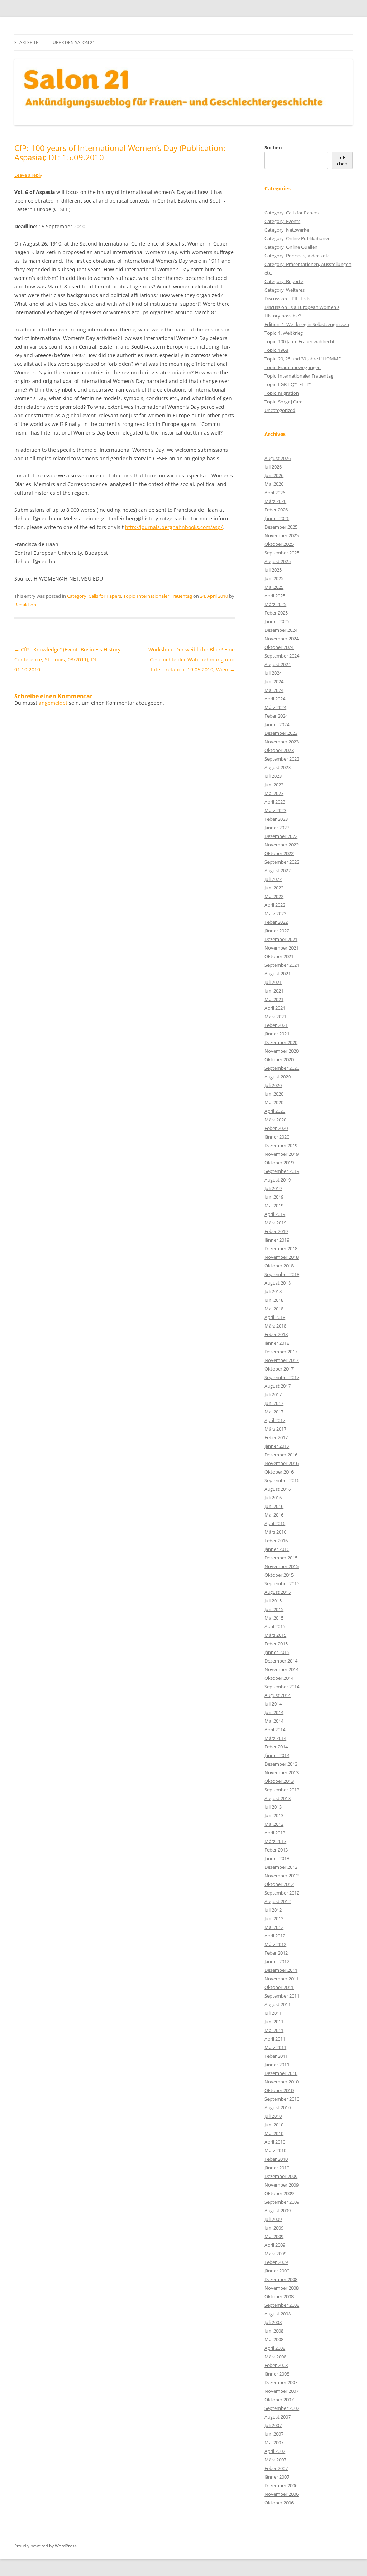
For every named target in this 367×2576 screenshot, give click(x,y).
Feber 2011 (276, 2056)
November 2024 (282, 639)
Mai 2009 (274, 2236)
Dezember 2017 (281, 1352)
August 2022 (278, 870)
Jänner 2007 (277, 2477)
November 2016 (282, 1463)
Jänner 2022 (277, 931)
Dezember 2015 (281, 1558)
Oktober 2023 (279, 750)
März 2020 (275, 1120)
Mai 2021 (274, 999)
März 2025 (275, 604)
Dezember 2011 (281, 1970)
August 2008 (278, 2314)
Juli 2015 (273, 1601)
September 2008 (282, 2305)
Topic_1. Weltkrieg (284, 333)
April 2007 (275, 2451)
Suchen (273, 147)
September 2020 (282, 1068)
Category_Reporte (284, 281)
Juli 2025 (273, 570)
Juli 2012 (273, 1910)
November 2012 (282, 1876)
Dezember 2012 (281, 1867)
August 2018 (278, 1283)
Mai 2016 (274, 1515)
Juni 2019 (274, 1197)
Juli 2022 (273, 879)
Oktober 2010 (279, 2090)
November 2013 (282, 1772)
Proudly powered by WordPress (46, 2546)
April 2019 (275, 1214)
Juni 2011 (274, 2022)
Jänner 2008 (277, 2374)
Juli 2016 (273, 1498)
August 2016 (278, 1489)
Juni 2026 (274, 475)
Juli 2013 (273, 1807)
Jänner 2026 (277, 518)
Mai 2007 (274, 2442)
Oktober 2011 (279, 1987)
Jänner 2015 (277, 1652)
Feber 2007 (276, 2468)
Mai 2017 (274, 1412)
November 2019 (282, 1154)
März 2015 (275, 1635)
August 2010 (278, 2107)
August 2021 (278, 974)
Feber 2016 (276, 1541)
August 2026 (278, 458)
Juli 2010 (273, 2116)
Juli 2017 (273, 1394)
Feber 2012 (276, 1953)
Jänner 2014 (277, 1755)
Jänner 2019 (277, 1240)
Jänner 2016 (277, 1549)
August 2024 (278, 664)
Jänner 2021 (277, 1034)
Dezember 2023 (281, 733)
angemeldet (53, 703)
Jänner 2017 (277, 1446)
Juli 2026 (273, 467)
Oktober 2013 (279, 1781)
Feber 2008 (276, 2365)
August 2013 (278, 1798)
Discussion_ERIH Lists (287, 299)
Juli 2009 (273, 2219)
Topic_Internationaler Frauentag (158, 596)
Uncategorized (280, 410)
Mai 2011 (274, 2030)
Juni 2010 (274, 2125)
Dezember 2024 (281, 630)
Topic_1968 (276, 350)
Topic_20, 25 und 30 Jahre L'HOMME (303, 359)
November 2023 (282, 742)
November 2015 (282, 1566)
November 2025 (282, 535)
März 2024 (275, 707)
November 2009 (282, 2185)
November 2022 (282, 845)
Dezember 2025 (281, 527)
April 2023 (275, 802)
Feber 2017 (276, 1437)
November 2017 (282, 1360)
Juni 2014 (274, 1712)
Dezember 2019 (281, 1145)
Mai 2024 (274, 690)
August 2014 (278, 1695)
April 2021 (275, 1008)
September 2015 (282, 1583)
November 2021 (282, 948)
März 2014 (275, 1738)
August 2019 (278, 1180)
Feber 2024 (276, 716)
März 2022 (275, 913)
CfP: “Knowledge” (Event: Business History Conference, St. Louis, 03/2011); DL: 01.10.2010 (67, 659)
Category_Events (282, 221)
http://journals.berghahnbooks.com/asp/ (174, 527)
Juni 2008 (274, 2331)
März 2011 (275, 2047)
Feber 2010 (276, 2159)
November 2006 (282, 2494)
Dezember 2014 (281, 1661)
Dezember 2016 (281, 1455)
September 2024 (282, 656)
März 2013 (275, 1841)
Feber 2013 (276, 1850)
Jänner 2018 (277, 1343)
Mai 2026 (274, 484)
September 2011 (282, 1996)
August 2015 (278, 1592)
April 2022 (275, 905)
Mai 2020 (274, 1102)
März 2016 (275, 1532)
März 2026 (275, 501)
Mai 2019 (274, 1205)
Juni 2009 (274, 2228)
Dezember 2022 (281, 836)
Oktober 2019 (279, 1163)
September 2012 (282, 1893)
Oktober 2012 (279, 1884)
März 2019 (275, 1223)
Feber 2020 (276, 1128)
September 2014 (282, 1687)
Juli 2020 (273, 1085)
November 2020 (282, 1051)
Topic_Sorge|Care (283, 402)
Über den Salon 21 (74, 42)
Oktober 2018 (279, 1266)
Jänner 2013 (277, 1858)
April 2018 (275, 1317)
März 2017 (275, 1429)
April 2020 (275, 1111)
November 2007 (282, 2391)
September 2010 (282, 2099)
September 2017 (282, 1377)
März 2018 (275, 1326)
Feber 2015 (276, 1644)
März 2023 (275, 810)
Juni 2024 (274, 681)
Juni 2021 (274, 991)
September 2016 (282, 1480)
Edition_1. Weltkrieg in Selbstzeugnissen (307, 324)
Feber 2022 (276, 922)
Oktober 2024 (279, 647)
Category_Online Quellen (291, 247)
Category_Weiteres (285, 290)
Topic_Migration (282, 393)
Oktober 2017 (279, 1369)
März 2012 (275, 1944)
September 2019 (282, 1171)
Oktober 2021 (279, 956)
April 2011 (275, 2039)
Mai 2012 (274, 1927)
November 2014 (282, 1669)
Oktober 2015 (279, 1575)
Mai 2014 (274, 1721)
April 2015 (275, 1626)
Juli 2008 (273, 2322)
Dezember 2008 (281, 2279)
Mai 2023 (274, 793)
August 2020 (278, 1077)
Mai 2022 (274, 896)
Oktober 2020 (279, 1059)
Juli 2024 (273, 673)
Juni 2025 (274, 578)
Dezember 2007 (281, 2382)
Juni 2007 (274, 2434)
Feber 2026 (276, 510)
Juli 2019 (273, 1188)
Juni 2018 (274, 1300)
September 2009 (282, 2202)
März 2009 (275, 2254)
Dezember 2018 (281, 1248)
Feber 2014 (276, 1747)
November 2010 (282, 2082)
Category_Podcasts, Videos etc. (297, 256)
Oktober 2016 (279, 1472)
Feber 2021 (276, 1025)
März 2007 (275, 2460)
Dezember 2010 (281, 2073)
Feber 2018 (276, 1334)
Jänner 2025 (277, 621)
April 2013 (275, 1833)
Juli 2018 (273, 1291)
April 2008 (275, 2348)
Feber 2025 (276, 613)
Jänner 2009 (277, 2271)
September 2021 (282, 965)
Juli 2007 (273, 2425)
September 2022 (282, 862)
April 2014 (275, 1730)
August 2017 (278, 1386)
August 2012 (278, 1901)
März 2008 (275, 2357)
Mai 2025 (274, 587)
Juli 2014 (273, 1704)
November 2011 (282, 1979)
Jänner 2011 (277, 2065)
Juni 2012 (274, 1918)
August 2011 (278, 2004)
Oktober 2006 (279, 2503)
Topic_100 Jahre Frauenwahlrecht (300, 341)
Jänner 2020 (277, 1137)
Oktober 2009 (279, 2193)
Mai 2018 (274, 1309)
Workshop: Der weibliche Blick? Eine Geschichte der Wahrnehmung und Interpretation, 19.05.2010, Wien (192, 659)
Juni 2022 (274, 888)
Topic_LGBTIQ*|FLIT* (288, 384)
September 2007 (282, 2408)
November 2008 (282, 2288)
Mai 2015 (274, 1618)
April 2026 (275, 493)
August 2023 (278, 767)
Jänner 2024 (277, 724)
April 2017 (275, 1420)
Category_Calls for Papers (94, 596)
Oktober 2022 (279, 853)
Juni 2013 (274, 1815)
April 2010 (275, 2142)
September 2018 (282, 1274)
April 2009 (275, 2245)
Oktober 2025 (279, 544)
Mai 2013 (274, 1824)
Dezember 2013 (281, 1764)
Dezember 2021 (281, 939)
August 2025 (278, 561)
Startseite (26, 42)
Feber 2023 (276, 819)
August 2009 (278, 2211)
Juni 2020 (274, 1094)
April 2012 (275, 1936)
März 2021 (275, 1017)
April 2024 (275, 699)
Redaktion (25, 605)
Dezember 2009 (281, 2176)
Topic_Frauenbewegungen (293, 367)
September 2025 (282, 553)
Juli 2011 (273, 2013)
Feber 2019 (276, 1231)
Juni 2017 (274, 1403)
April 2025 (275, 596)
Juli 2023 (273, 776)
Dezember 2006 (281, 2485)
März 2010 (275, 2150)
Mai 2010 (274, 2133)
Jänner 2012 (277, 1961)
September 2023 (282, 759)
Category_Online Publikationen (298, 238)
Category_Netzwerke (287, 230)
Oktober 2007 (279, 2400)
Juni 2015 (274, 1609)
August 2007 (278, 2417)
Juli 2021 (273, 982)
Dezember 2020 (281, 1042)
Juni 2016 (274, 1506)
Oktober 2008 (279, 2296)
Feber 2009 (276, 2262)
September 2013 (282, 1790)
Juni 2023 (274, 785)
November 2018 (282, 1257)
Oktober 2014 (279, 1678)
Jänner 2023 (277, 828)
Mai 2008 (274, 2339)
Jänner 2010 (277, 2168)
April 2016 (275, 1523)
